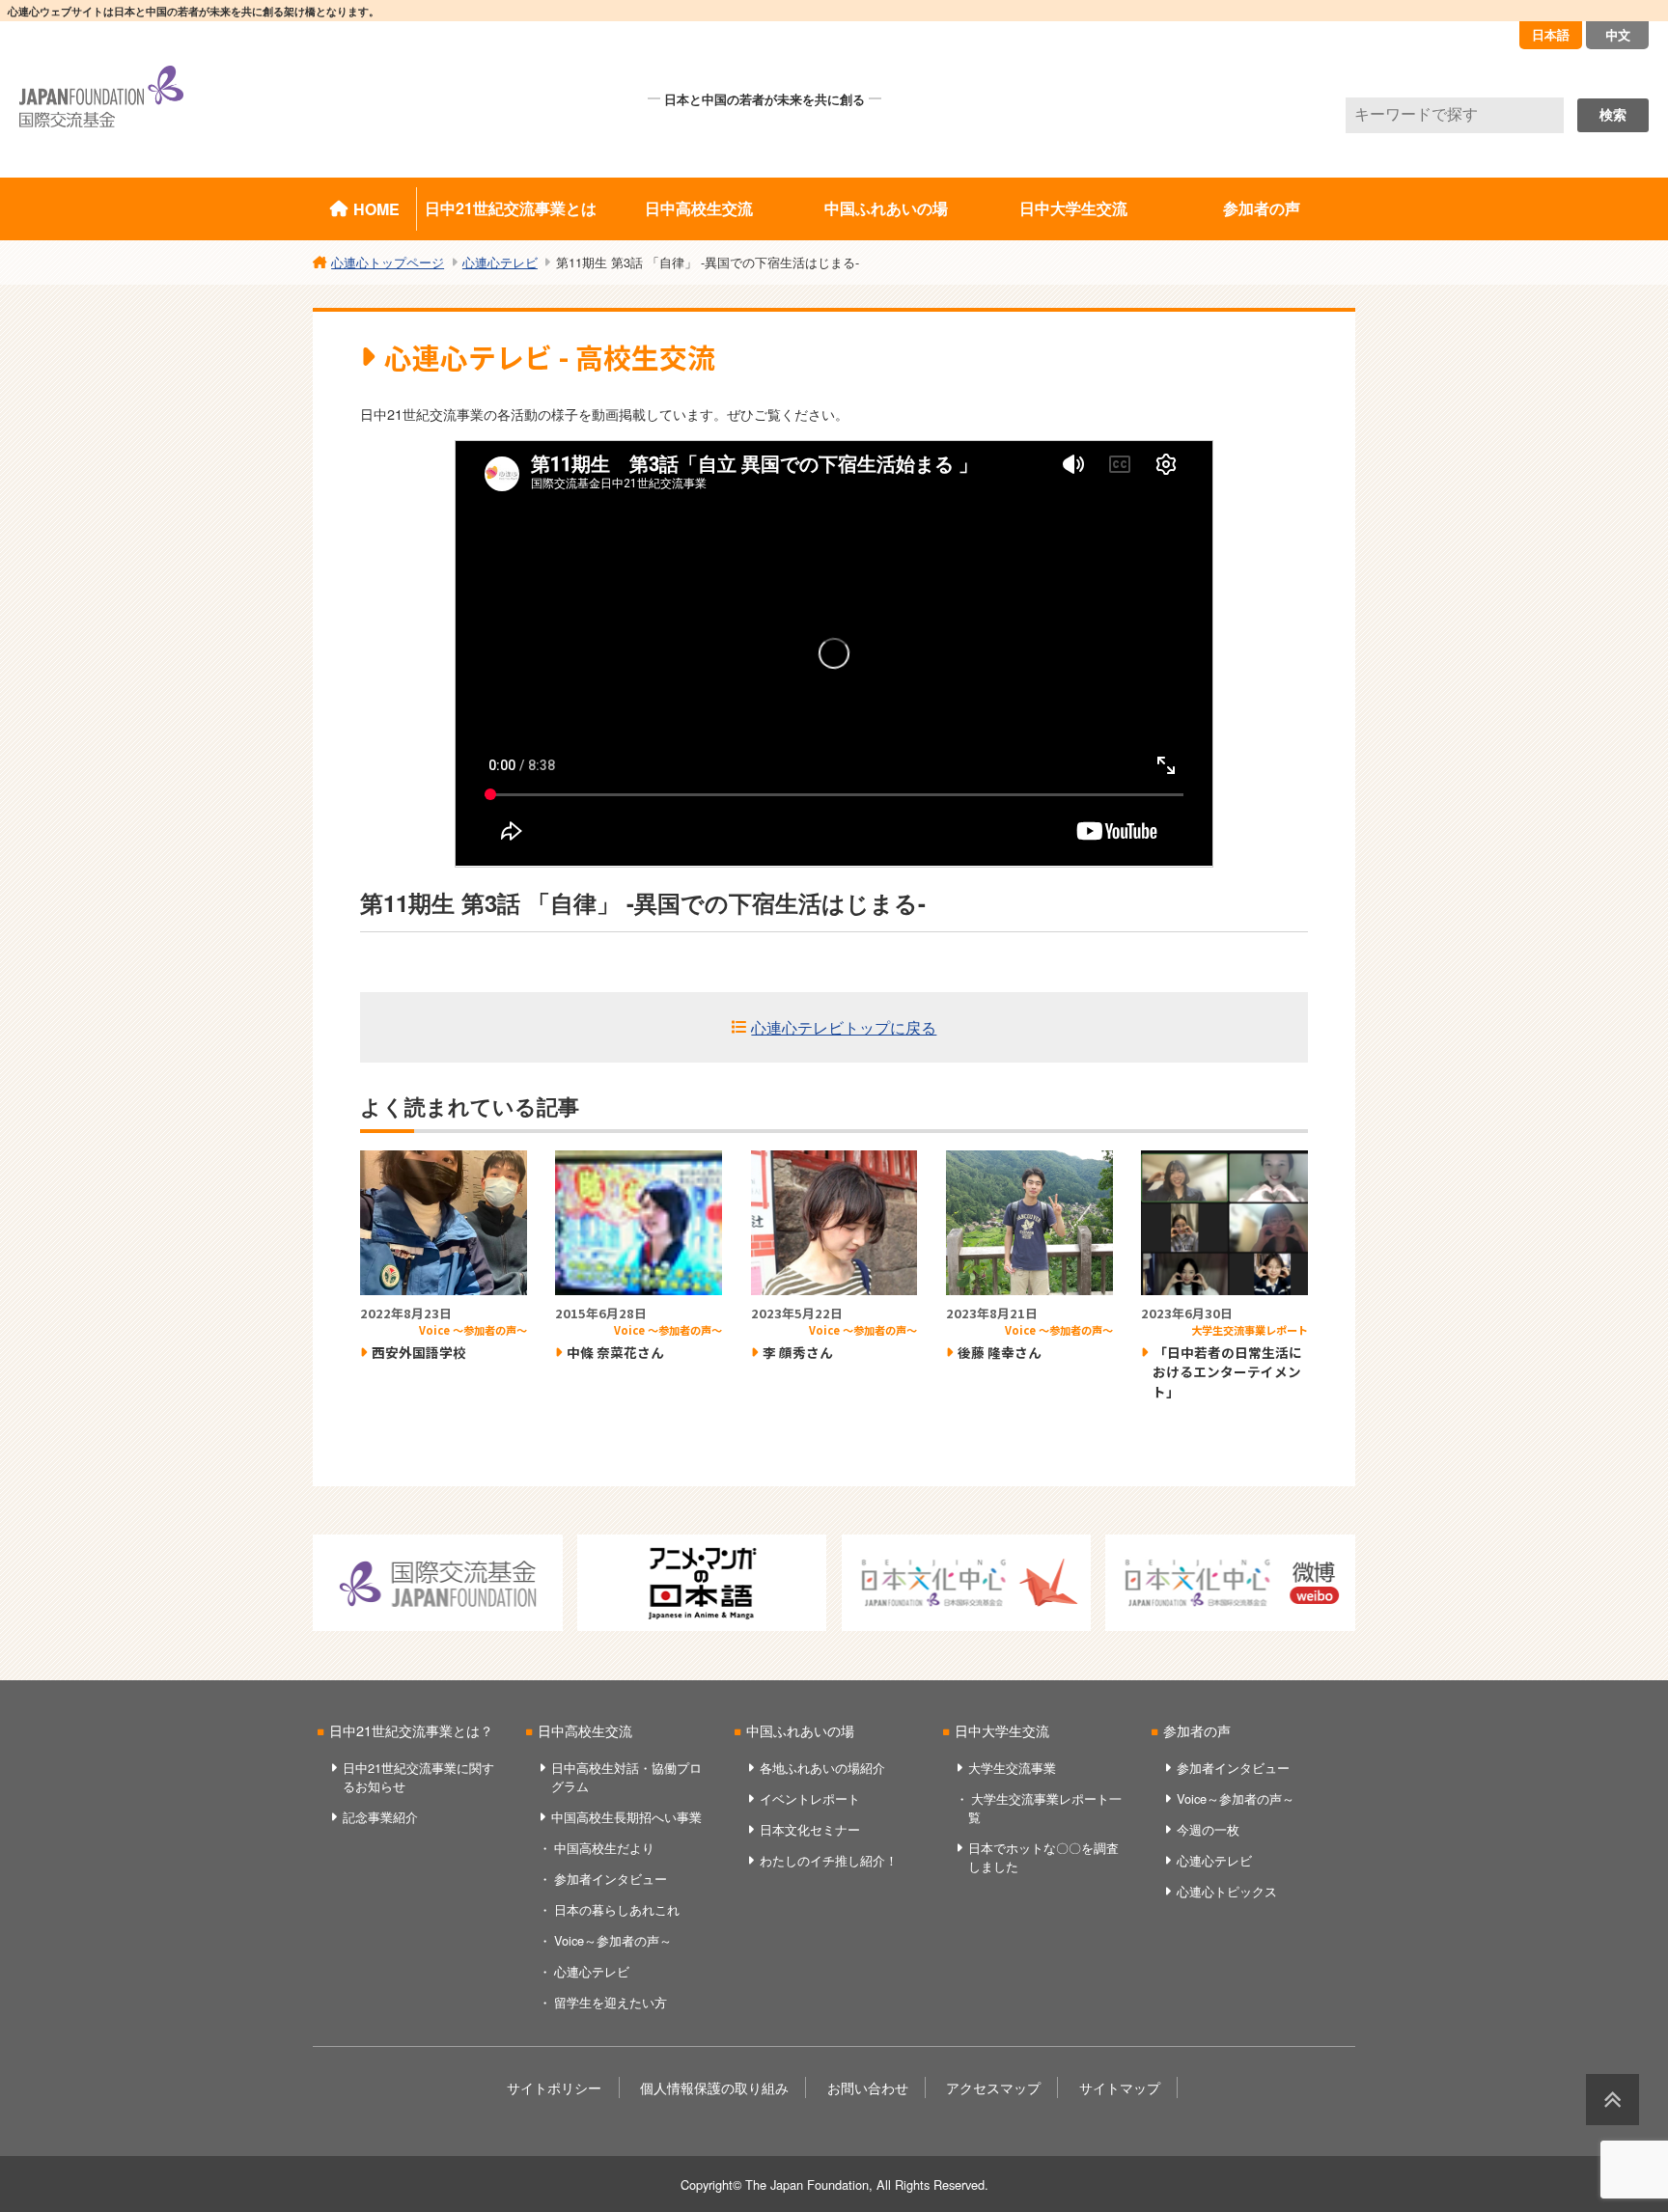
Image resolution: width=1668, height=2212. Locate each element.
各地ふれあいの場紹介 (822, 1768)
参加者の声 (1262, 208)
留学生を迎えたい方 (611, 2002)
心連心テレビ (592, 1971)
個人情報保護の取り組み (714, 2087)
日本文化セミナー (810, 1829)
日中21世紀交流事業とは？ (411, 1730)
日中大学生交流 (1073, 208)
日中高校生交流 (699, 208)
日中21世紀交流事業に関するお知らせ (418, 1777)
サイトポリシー (554, 2087)
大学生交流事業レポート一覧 (1045, 1808)
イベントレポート (810, 1798)
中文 (1618, 34)
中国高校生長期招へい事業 (626, 1817)
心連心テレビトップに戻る (844, 1027)
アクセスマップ (993, 2087)
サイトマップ (1120, 2087)
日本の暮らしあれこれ (617, 1909)
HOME (376, 209)
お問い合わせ (868, 2087)
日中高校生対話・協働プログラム (626, 1777)
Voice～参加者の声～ (613, 1940)
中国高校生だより (604, 1848)
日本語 (1551, 34)
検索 (1613, 115)
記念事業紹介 (380, 1817)
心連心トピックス (1227, 1891)
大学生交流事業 (1012, 1768)
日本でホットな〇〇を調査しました (1043, 1857)
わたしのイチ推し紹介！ (829, 1860)
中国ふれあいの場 (886, 208)
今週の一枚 (1208, 1829)
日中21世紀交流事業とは (511, 208)
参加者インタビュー (611, 1879)
